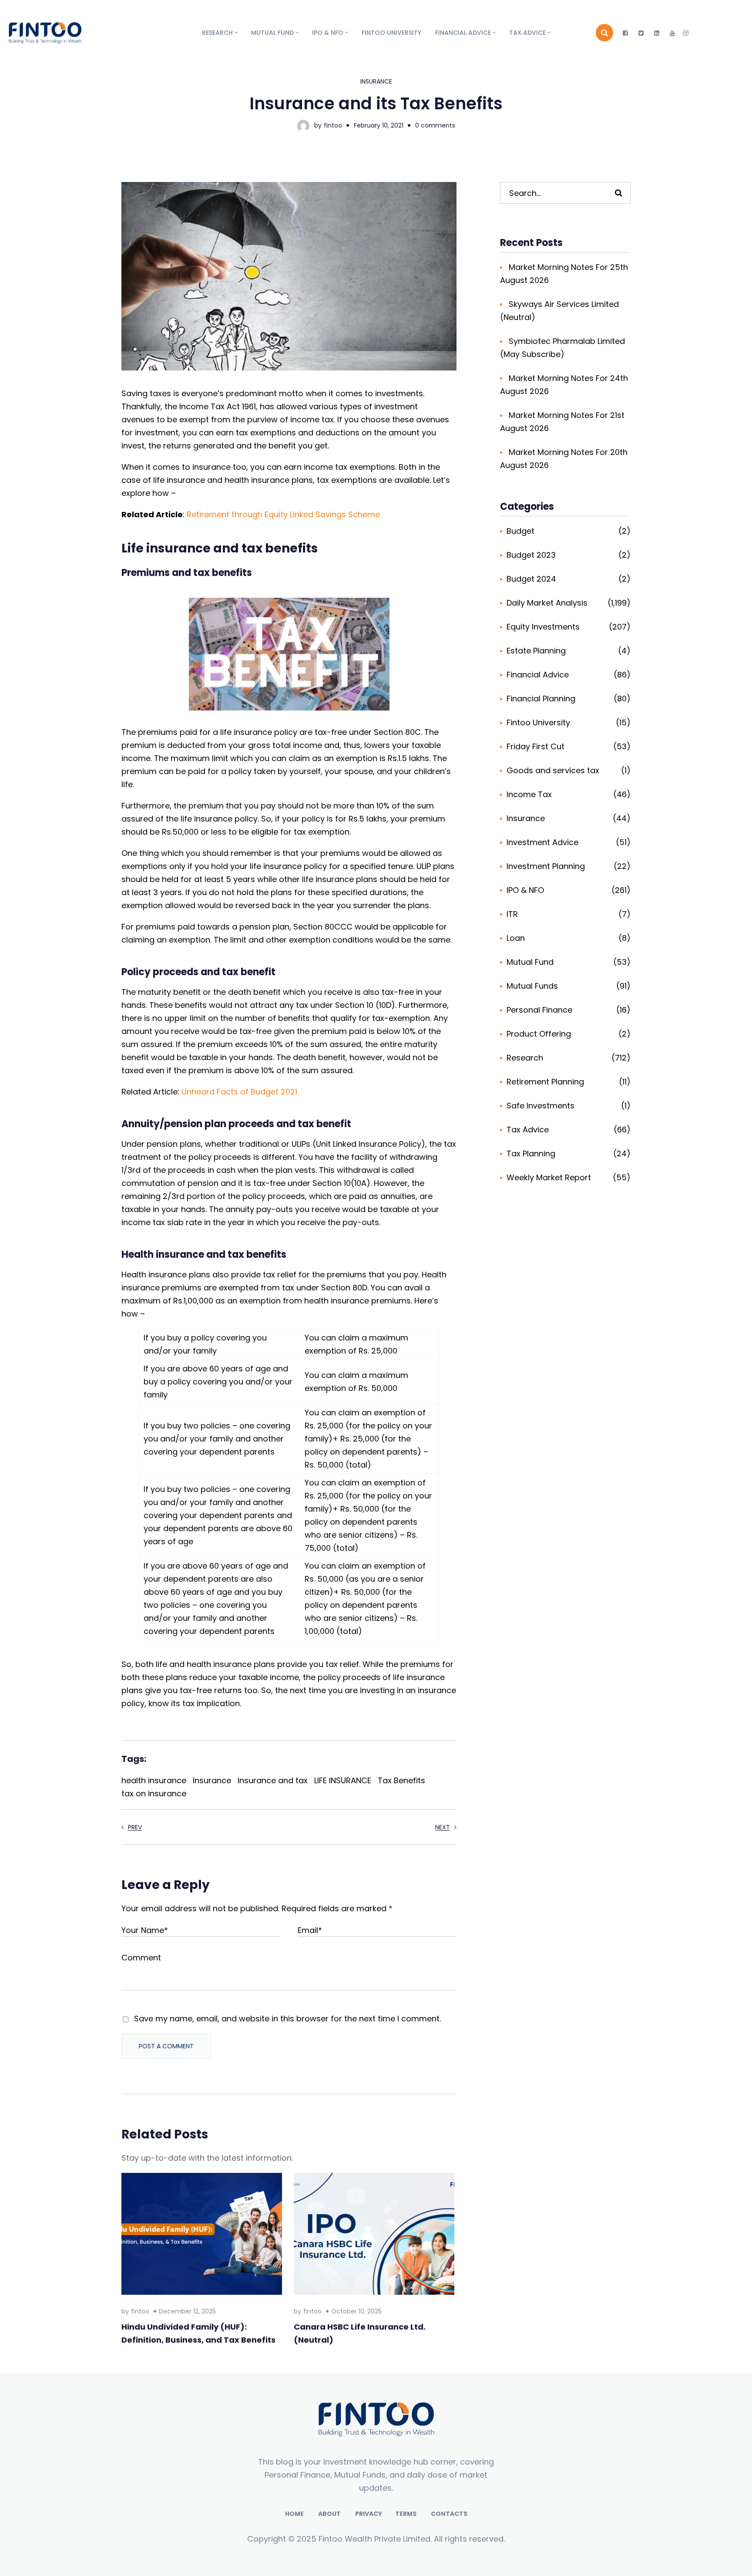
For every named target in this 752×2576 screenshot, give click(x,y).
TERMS (406, 2514)
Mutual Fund (530, 962)
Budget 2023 (531, 555)
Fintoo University (538, 722)
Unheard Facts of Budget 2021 (239, 1092)
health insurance (154, 1780)
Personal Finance (539, 1010)
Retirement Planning (545, 1082)
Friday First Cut (535, 746)
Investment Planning (546, 866)
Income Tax (529, 794)
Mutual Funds (532, 986)
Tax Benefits (401, 1780)
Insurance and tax (273, 1780)
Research (525, 1058)
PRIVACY (369, 2514)
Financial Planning (541, 699)
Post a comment (166, 2046)
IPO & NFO (525, 890)
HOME (294, 2514)
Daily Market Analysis (547, 603)
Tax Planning (531, 1153)
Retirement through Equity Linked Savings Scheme (283, 514)
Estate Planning (536, 651)
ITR (512, 914)
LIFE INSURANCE (343, 1780)
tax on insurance (154, 1793)
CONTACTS (449, 2514)
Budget (520, 531)
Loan (516, 938)
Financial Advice (538, 675)
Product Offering (539, 1034)
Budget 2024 (531, 579)
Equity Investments (543, 627)
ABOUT (329, 2514)
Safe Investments (540, 1106)
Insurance (376, 81)
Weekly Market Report (549, 1177)
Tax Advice (528, 1130)
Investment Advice (542, 842)
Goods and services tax (553, 770)
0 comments (435, 125)
